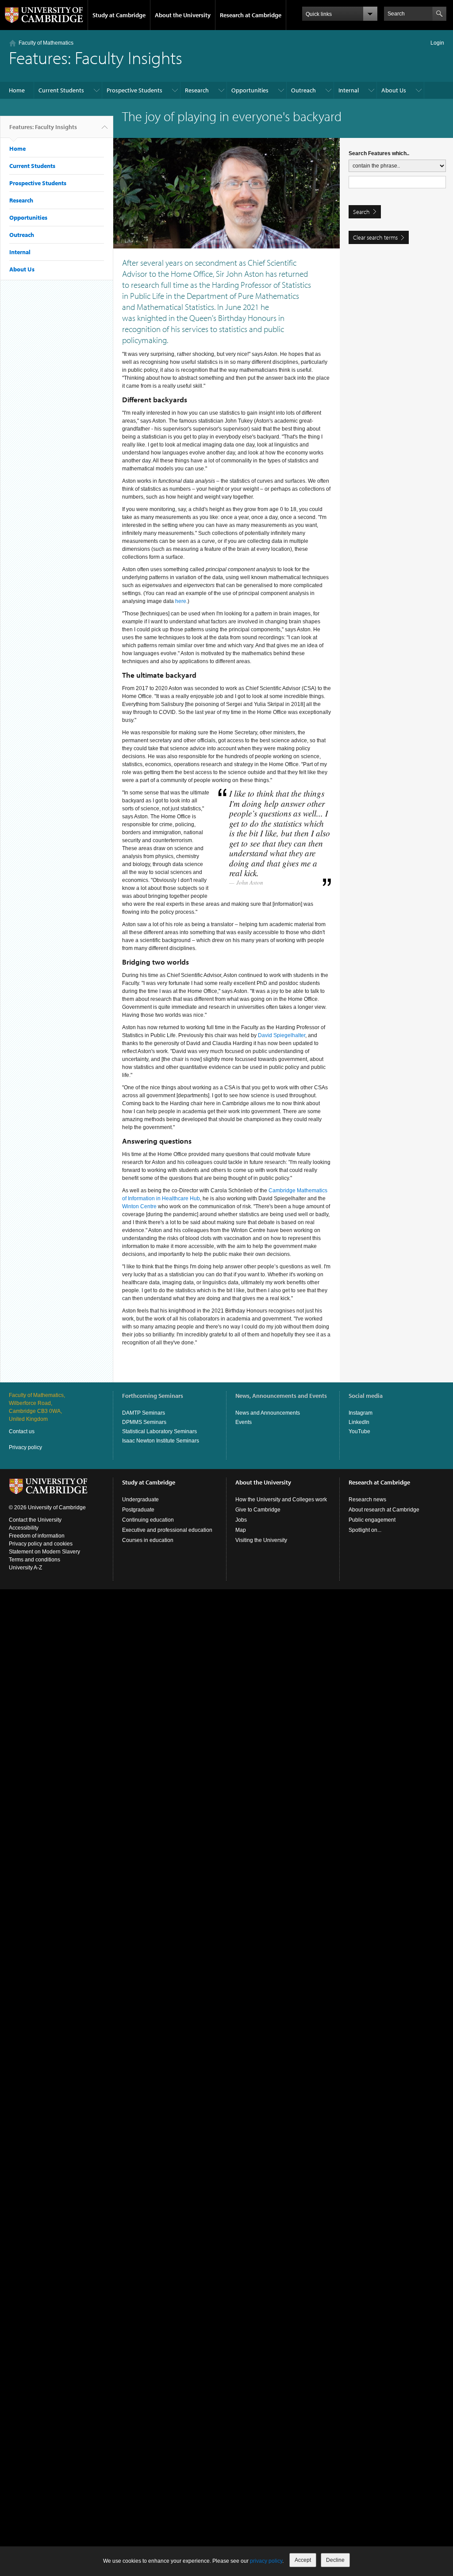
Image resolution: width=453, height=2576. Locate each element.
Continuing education (148, 1520)
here (181, 601)
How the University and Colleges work (281, 1500)
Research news (367, 1500)
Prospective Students (134, 90)
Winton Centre (139, 1206)
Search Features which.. (379, 153)
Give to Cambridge (258, 1510)
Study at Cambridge (119, 15)
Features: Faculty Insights (43, 127)
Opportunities (250, 90)
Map (241, 1530)
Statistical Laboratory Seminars (159, 1431)
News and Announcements (268, 1413)
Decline (335, 2560)
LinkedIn (359, 1422)
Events (244, 1422)
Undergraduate (140, 1500)
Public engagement (372, 1520)
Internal (349, 90)
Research (197, 90)
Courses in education (148, 1540)
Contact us (22, 1431)
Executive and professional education (167, 1530)
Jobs (241, 1520)
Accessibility (24, 1528)
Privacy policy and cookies (41, 1544)
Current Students (61, 90)
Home (17, 90)
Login (437, 43)
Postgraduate (138, 1510)
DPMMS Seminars (144, 1422)
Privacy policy (25, 1447)
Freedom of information (37, 1536)
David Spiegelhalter (282, 1035)
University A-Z (25, 1568)
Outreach (303, 90)
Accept (303, 2560)
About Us (394, 90)
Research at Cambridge (251, 15)
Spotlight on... (365, 1530)
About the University (183, 15)
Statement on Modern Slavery (44, 1552)
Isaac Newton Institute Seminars (161, 1441)
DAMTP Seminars (144, 1413)
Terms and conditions (35, 1560)
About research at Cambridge (384, 1510)
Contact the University (35, 1520)
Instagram (361, 1413)
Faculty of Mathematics (46, 43)
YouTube (359, 1431)
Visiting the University (261, 1540)
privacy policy (266, 2561)
